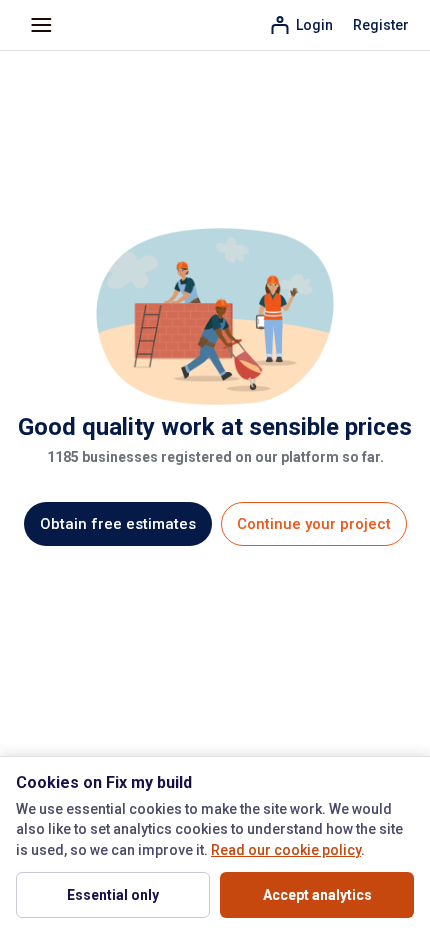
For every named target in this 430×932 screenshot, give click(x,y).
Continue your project (314, 524)
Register (381, 25)
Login (314, 25)
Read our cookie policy (286, 850)
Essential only (113, 895)
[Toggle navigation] (41, 25)
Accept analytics (317, 895)
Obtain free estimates (118, 524)
